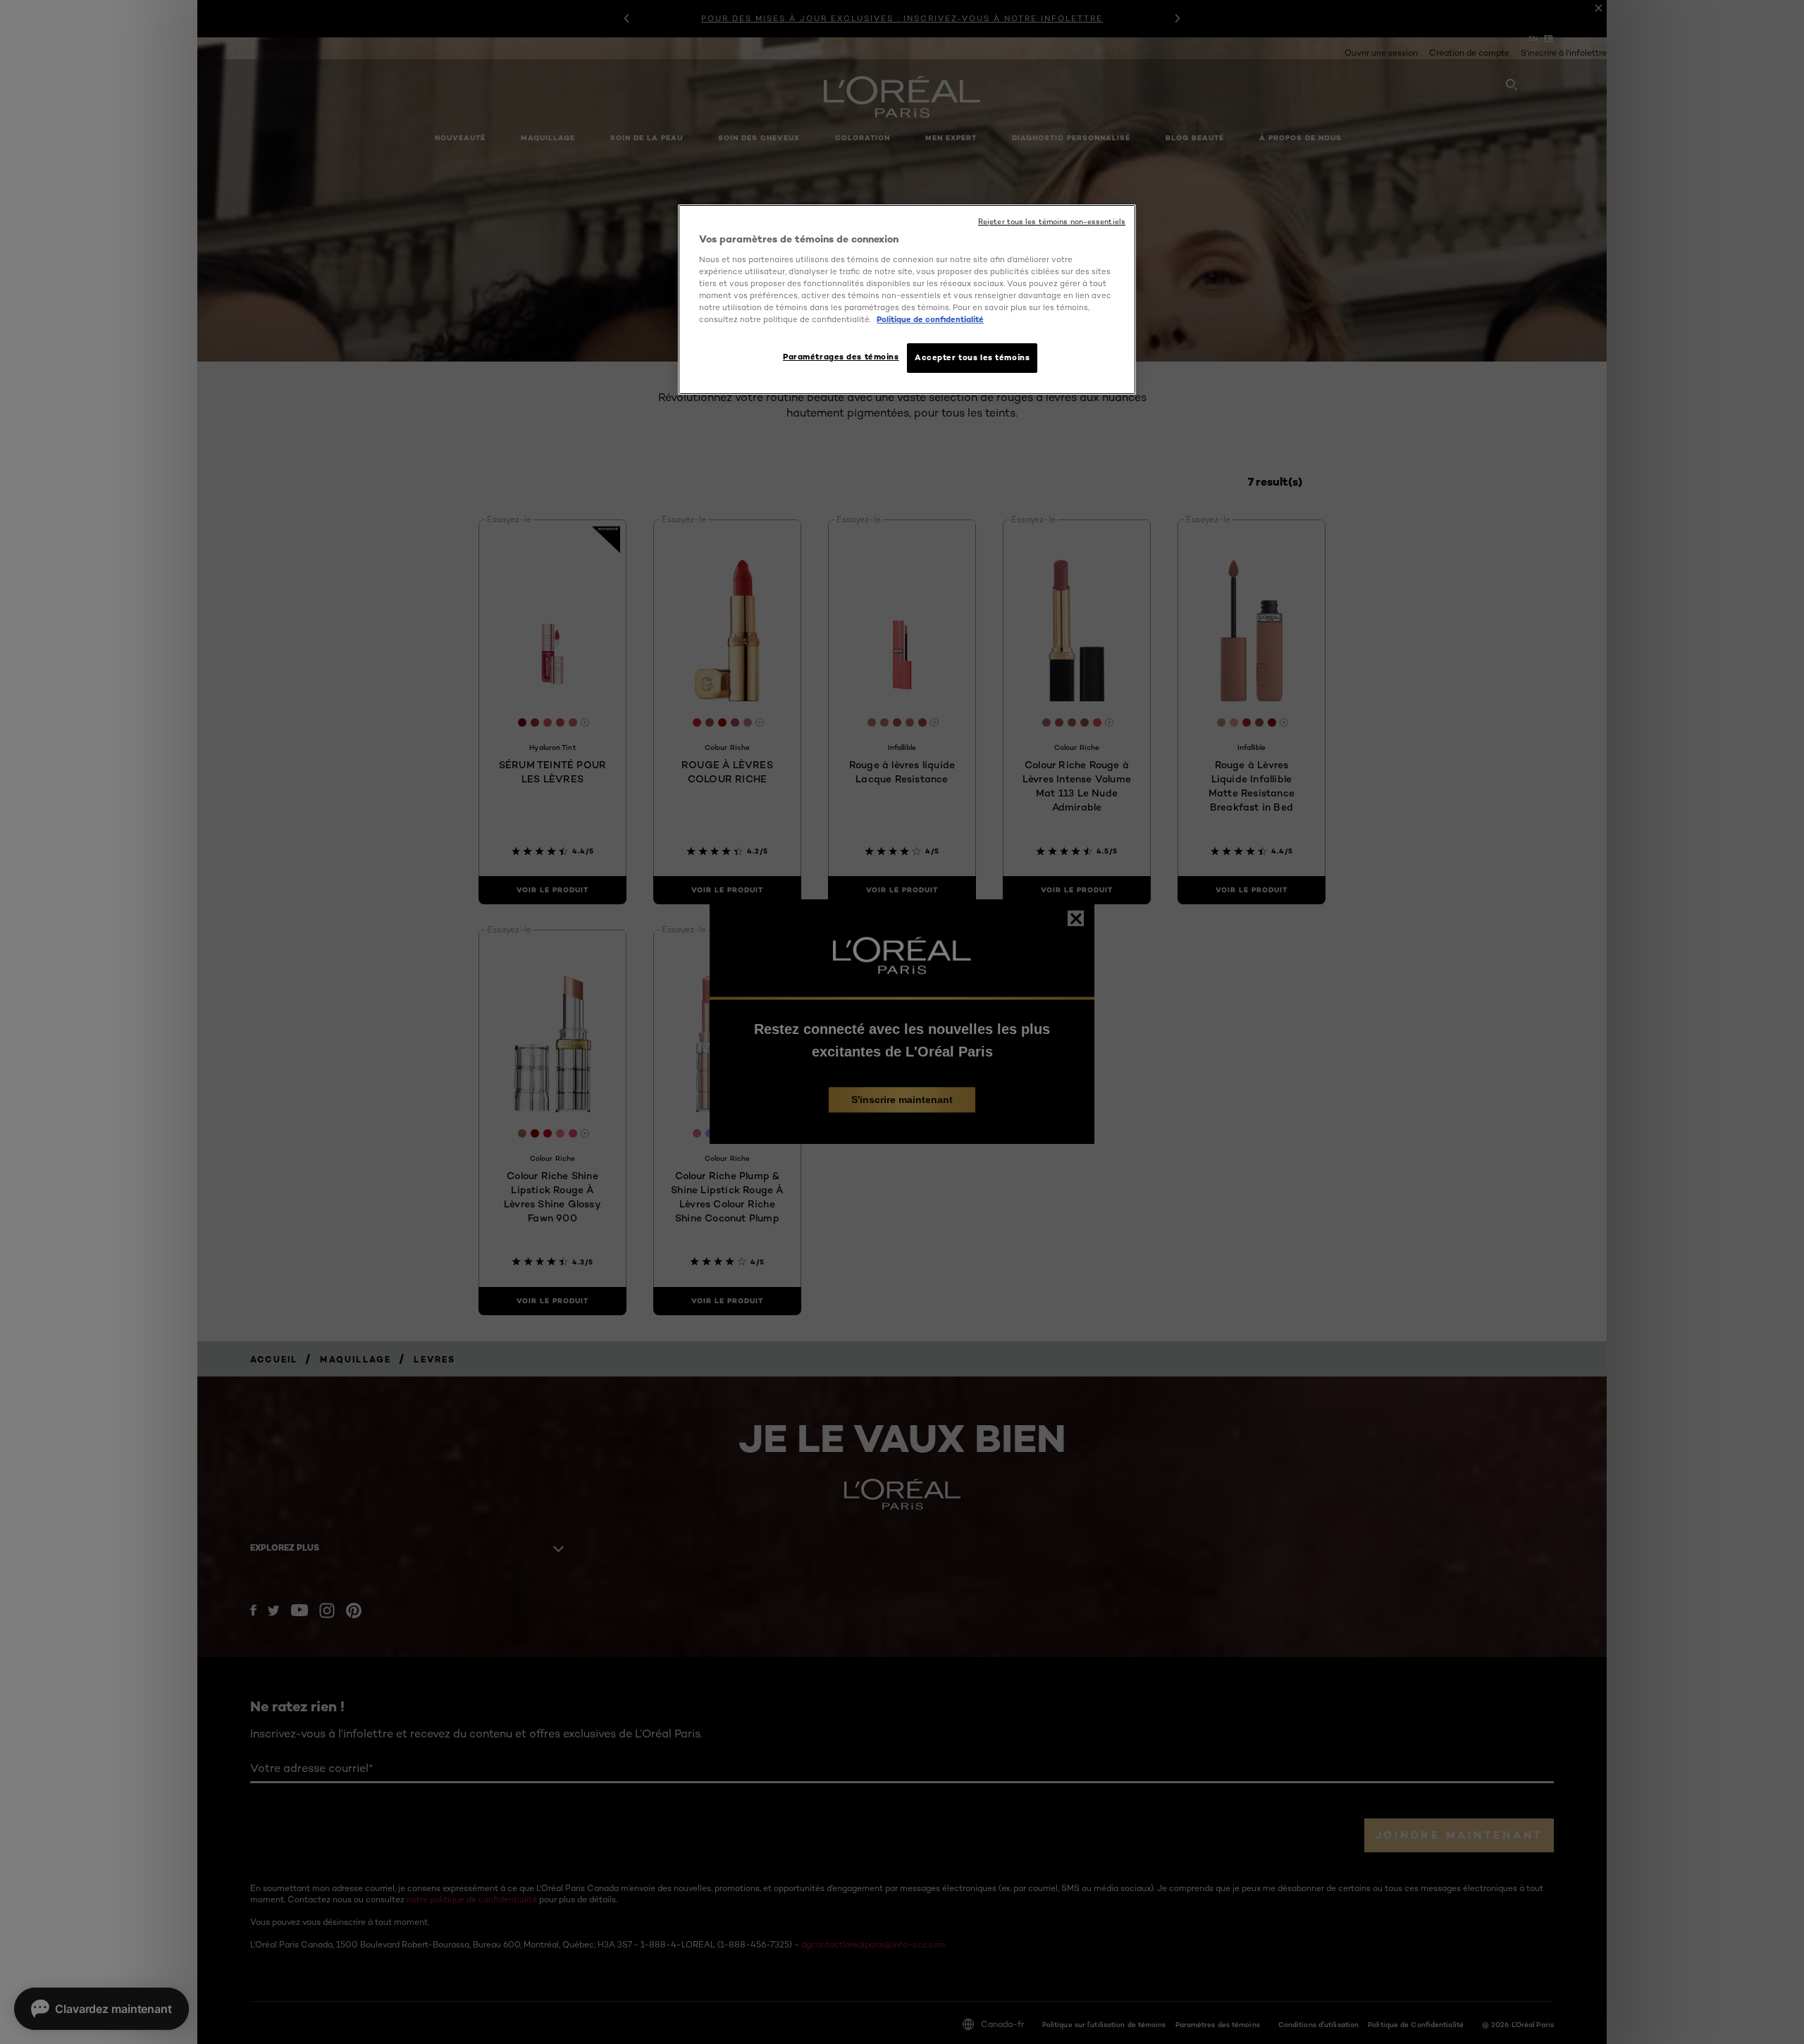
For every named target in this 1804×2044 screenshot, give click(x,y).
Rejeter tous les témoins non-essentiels (1052, 222)
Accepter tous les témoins (972, 357)
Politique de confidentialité (930, 319)
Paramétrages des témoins (841, 357)
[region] (907, 300)
